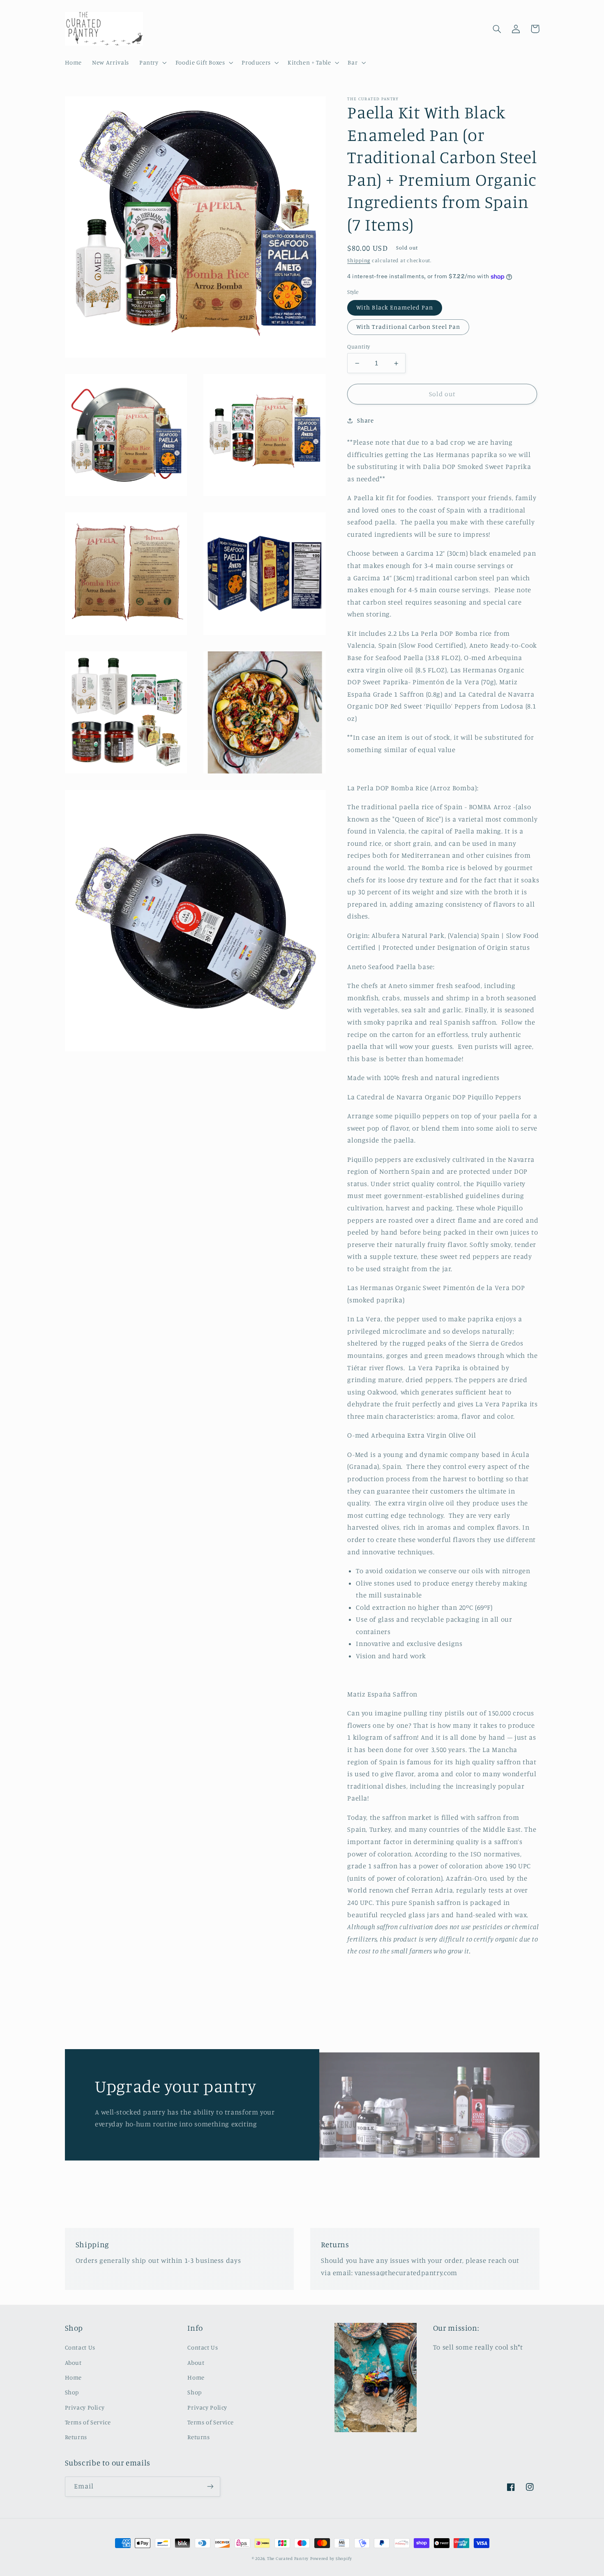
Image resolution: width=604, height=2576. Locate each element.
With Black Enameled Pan (395, 308)
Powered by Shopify (331, 2558)
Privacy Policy (85, 2407)
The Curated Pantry (288, 2558)
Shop (72, 2392)
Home (74, 2377)
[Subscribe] (210, 2487)
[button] (152, 62)
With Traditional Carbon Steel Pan (408, 327)
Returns (76, 2437)
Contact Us (80, 2347)
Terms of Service (88, 2422)
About (73, 2362)
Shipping (359, 260)
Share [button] (365, 421)
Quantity (358, 346)
